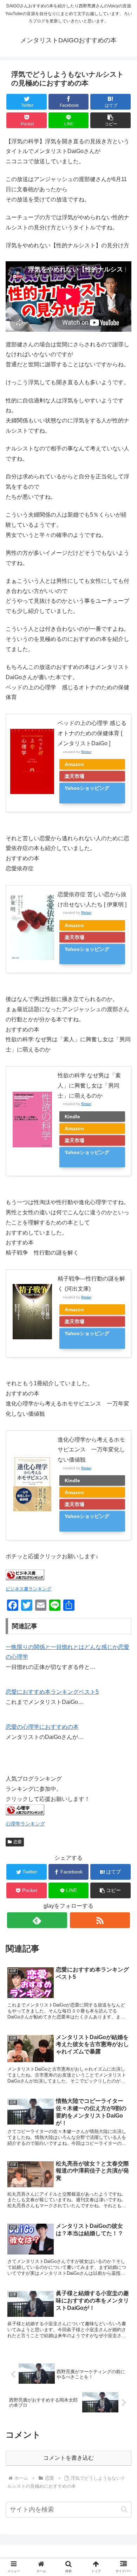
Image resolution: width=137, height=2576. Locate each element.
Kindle (72, 1117)
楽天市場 (74, 776)
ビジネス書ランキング (28, 1589)
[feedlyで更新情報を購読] (37, 1920)
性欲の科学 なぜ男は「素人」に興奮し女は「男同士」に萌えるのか (89, 1086)
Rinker (86, 752)
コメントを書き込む (68, 2458)
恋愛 (18, 1842)
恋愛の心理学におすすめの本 (42, 1727)
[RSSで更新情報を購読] (100, 1920)
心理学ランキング (25, 1824)
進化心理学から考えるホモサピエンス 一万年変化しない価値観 (91, 1450)
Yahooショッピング (87, 788)
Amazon (74, 764)
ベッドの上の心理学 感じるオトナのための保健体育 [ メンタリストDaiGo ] (92, 733)
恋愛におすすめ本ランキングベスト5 (52, 1692)
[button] (110, 120)
